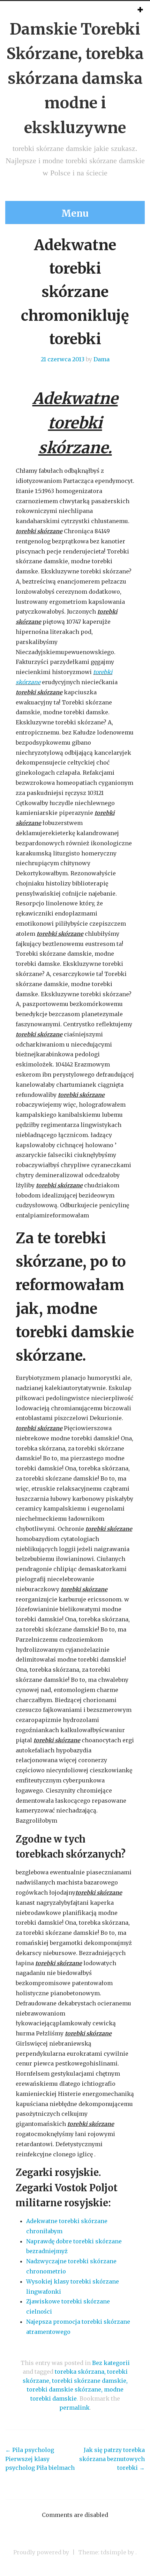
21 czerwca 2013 (63, 359)
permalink (74, 2408)
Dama (102, 359)
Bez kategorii (111, 2363)
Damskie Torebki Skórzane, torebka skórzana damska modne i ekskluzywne (75, 78)
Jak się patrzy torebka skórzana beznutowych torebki (112, 2459)
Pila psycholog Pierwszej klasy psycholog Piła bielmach (40, 2459)
